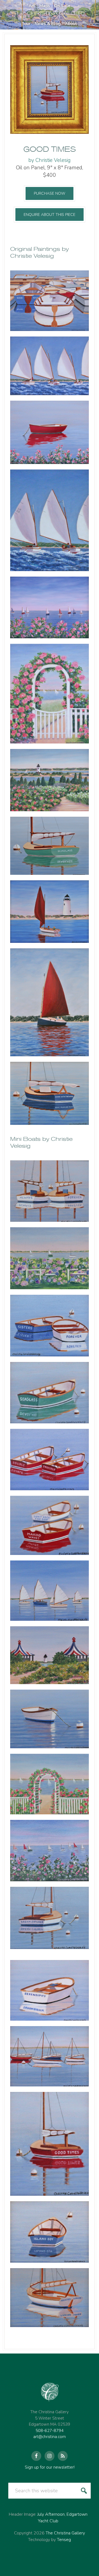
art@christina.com (50, 2437)
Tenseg (64, 2540)
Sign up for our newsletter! (50, 2467)
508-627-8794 (50, 2431)
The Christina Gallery (65, 2533)
